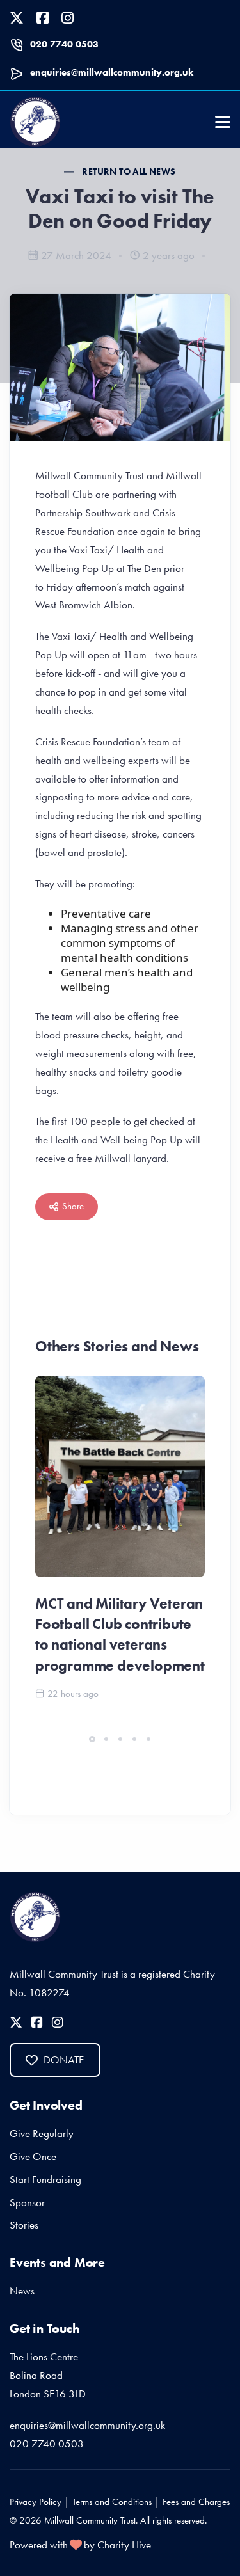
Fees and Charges (196, 2502)
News (22, 2291)
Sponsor (27, 2202)
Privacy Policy (36, 2502)
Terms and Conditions (112, 2502)
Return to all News (129, 171)
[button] (92, 1739)
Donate (64, 2060)
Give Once (33, 2156)
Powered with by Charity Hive (80, 2545)
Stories (24, 2225)
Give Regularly (42, 2133)
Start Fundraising (45, 2179)
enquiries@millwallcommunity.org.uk (112, 72)
